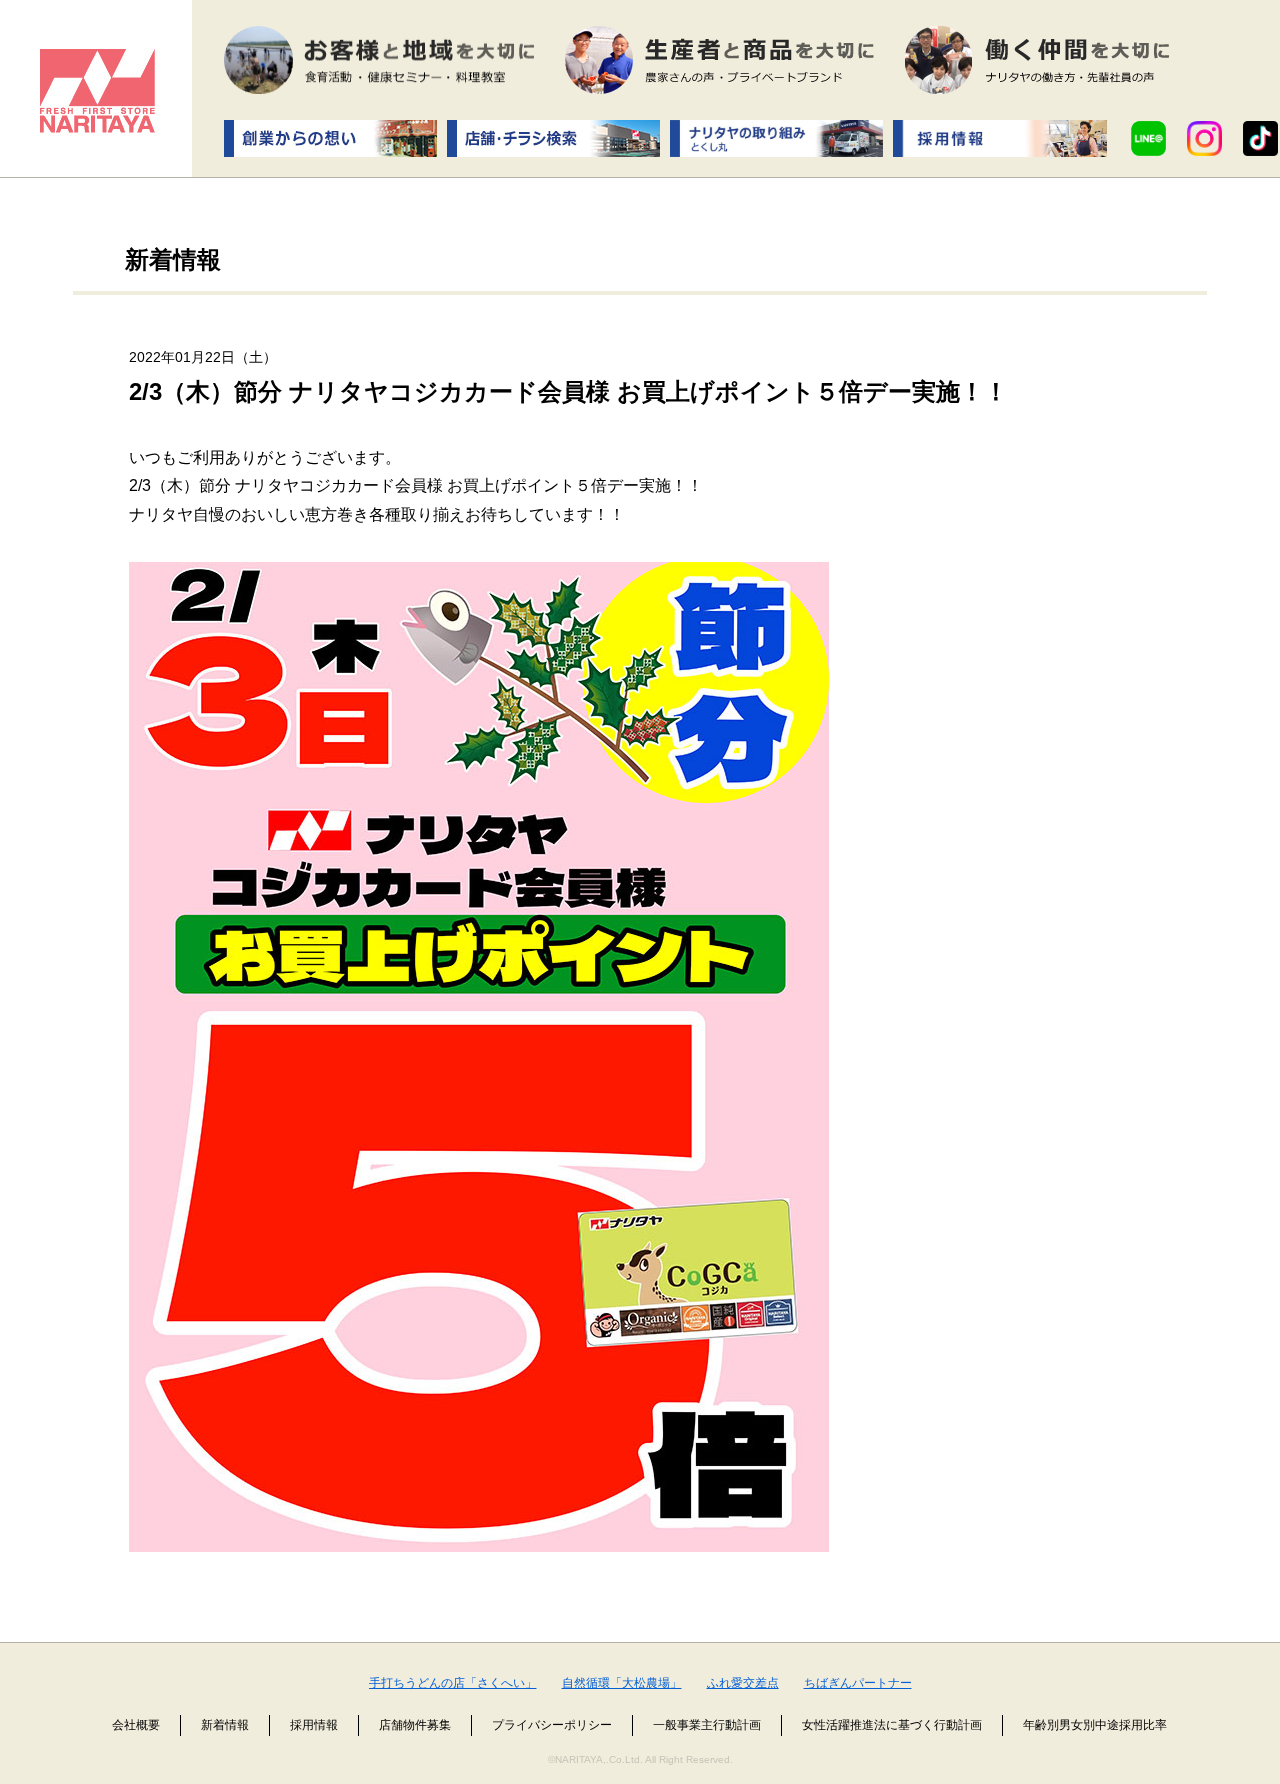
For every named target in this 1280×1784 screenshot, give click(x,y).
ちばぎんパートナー (858, 1683)
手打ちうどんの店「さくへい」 (453, 1683)
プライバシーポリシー (552, 1725)
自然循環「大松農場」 (622, 1683)
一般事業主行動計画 (707, 1725)
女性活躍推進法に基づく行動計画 (892, 1725)
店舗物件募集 (415, 1725)
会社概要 (136, 1725)
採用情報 (314, 1725)
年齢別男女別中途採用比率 (1095, 1725)
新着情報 (225, 1725)
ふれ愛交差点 (743, 1683)
